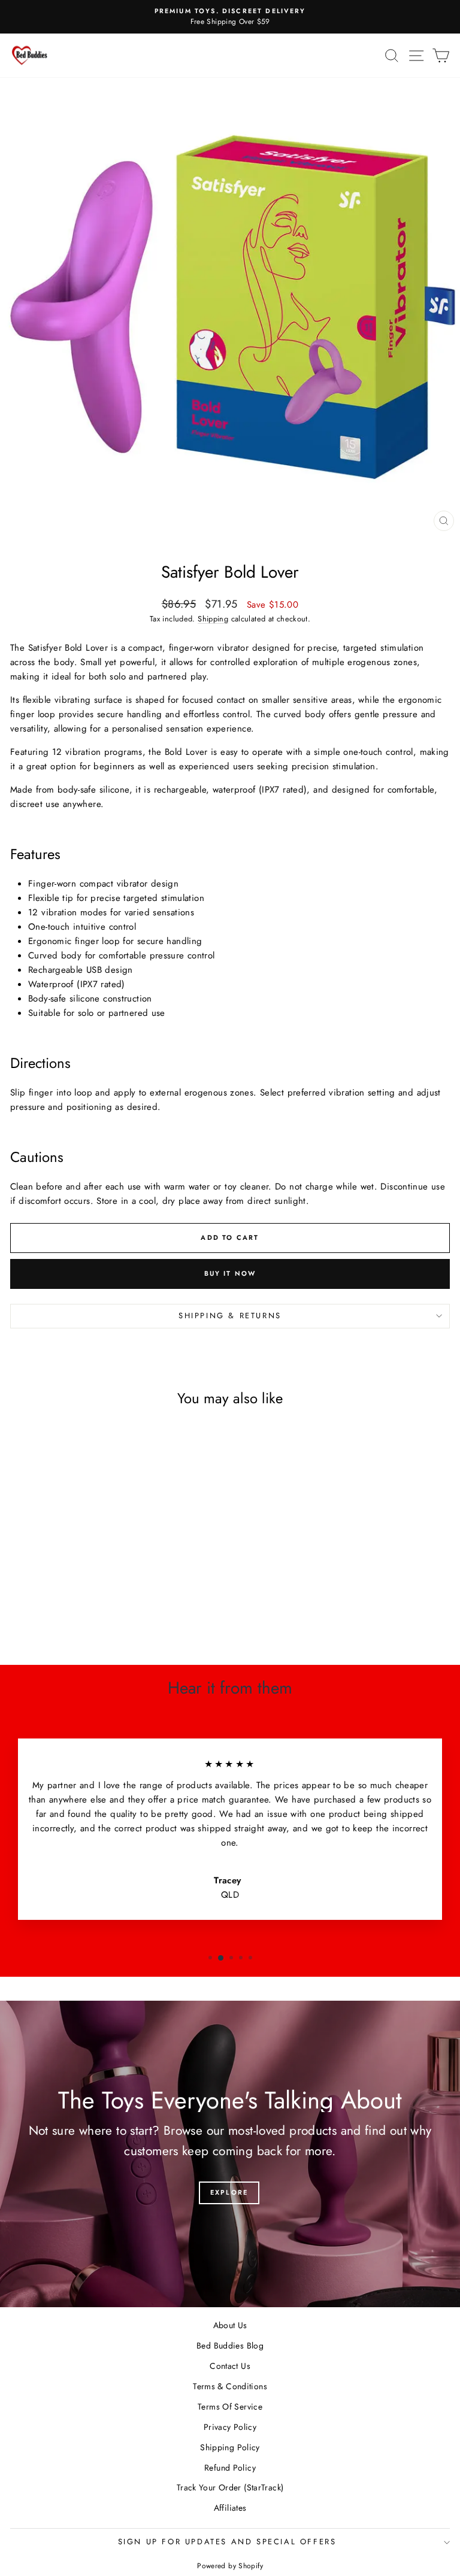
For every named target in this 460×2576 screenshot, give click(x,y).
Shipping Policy (230, 2447)
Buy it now (230, 1273)
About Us (230, 2325)
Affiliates (230, 2508)
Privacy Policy (230, 2427)
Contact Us (230, 2366)
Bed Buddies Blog (230, 2346)
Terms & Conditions (230, 2386)
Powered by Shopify (230, 2566)
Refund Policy (230, 2468)
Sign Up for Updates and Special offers (227, 2542)
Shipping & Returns (230, 1316)
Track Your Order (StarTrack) (230, 2487)
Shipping (213, 619)
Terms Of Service (230, 2407)
